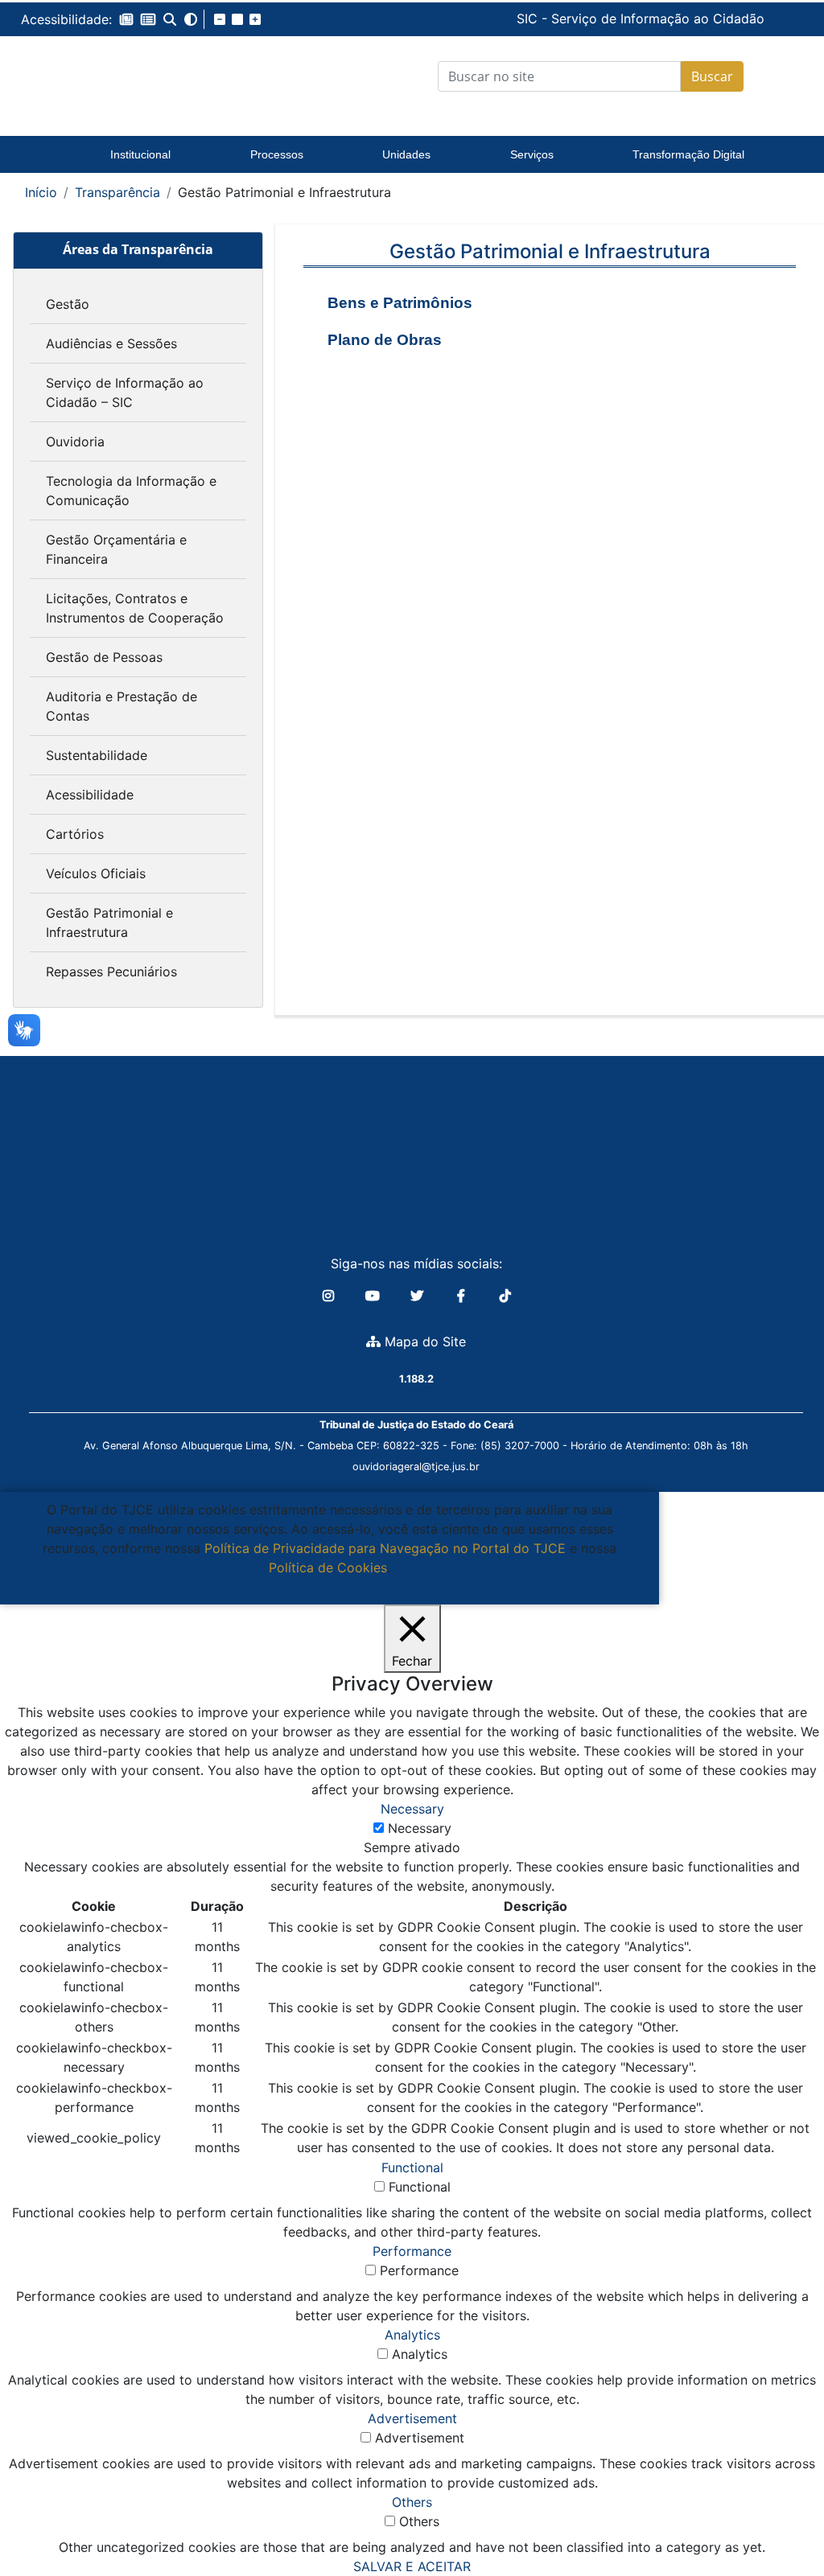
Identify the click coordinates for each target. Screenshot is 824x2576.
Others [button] (412, 2502)
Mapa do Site (423, 1341)
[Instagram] (330, 1296)
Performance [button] (412, 2251)
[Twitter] (419, 1296)
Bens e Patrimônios (400, 303)
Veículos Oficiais (96, 873)
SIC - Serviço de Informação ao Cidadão (524, 18)
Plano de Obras (385, 340)
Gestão (68, 304)
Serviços (532, 154)
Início (41, 192)
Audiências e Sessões (111, 343)
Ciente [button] (324, 1587)
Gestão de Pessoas (104, 657)
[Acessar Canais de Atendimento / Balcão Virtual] (780, 2518)
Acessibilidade (90, 795)
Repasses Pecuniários (111, 972)
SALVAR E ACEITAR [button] (412, 2566)
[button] (126, 19)
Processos (277, 154)
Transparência (117, 192)
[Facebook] (463, 1296)
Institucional (140, 154)
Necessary (420, 1828)
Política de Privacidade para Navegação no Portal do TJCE (385, 1548)
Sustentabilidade (97, 755)
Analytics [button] (412, 2335)
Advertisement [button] (412, 2418)
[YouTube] (375, 1296)
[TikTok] (505, 1296)
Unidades (406, 154)
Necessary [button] (412, 1809)
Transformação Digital (688, 154)
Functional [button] (412, 2167)
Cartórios (75, 834)
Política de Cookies (328, 1567)
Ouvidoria (75, 442)
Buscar (712, 76)
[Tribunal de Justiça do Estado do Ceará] (137, 76)
